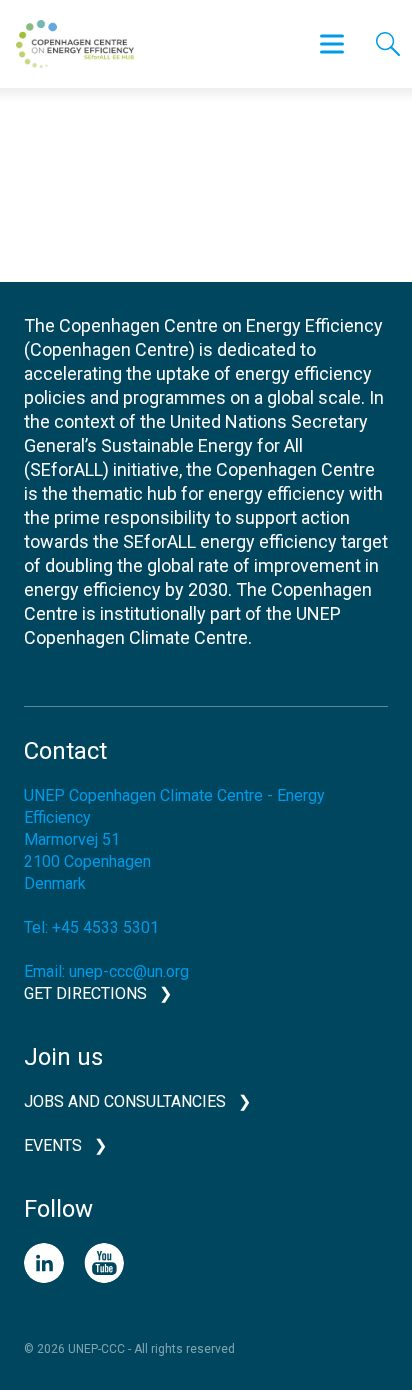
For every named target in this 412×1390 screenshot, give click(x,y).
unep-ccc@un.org (129, 971)
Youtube (104, 1263)
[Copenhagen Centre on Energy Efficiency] (75, 44)
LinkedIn (44, 1263)
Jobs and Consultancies (125, 1101)
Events (53, 1145)
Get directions (85, 993)
